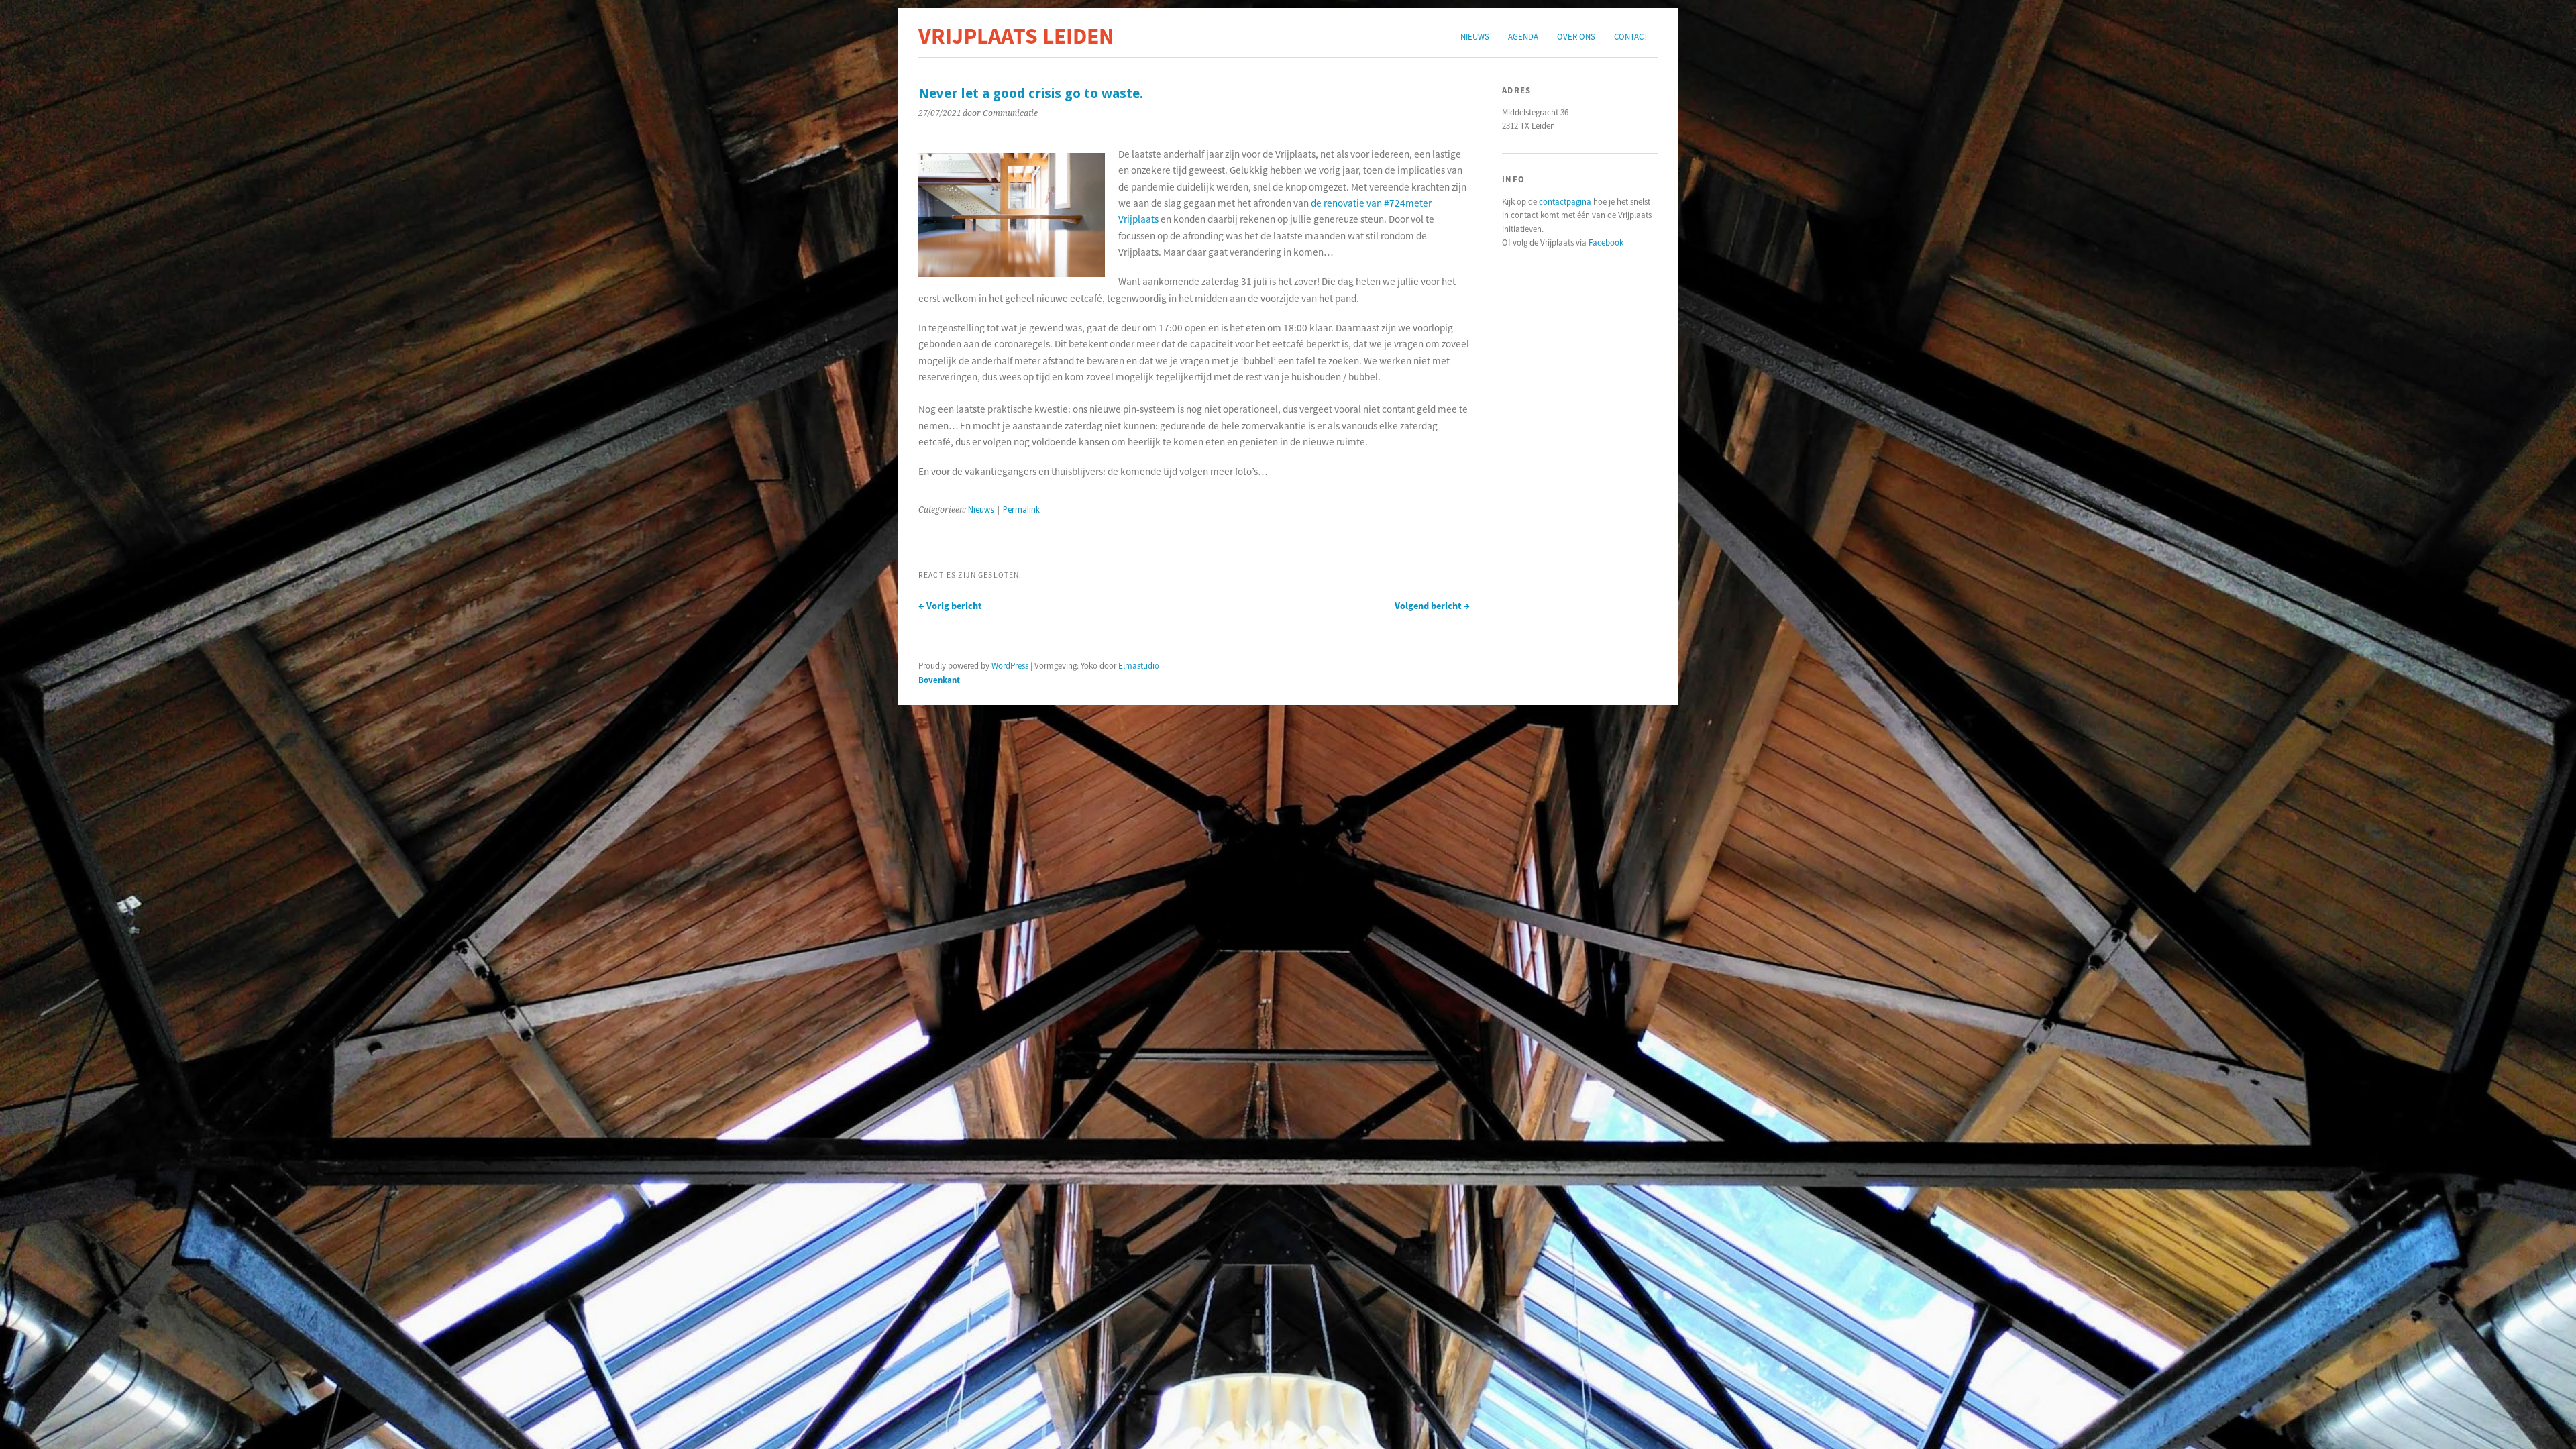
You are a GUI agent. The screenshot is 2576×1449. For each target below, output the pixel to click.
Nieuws (1475, 36)
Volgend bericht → (1432, 606)
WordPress (1010, 665)
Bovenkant (939, 680)
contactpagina (1565, 201)
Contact (1631, 36)
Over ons (1576, 36)
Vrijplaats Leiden (1016, 36)
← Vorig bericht (950, 606)
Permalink (1021, 510)
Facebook (1606, 242)
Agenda (1523, 36)
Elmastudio (1139, 665)
